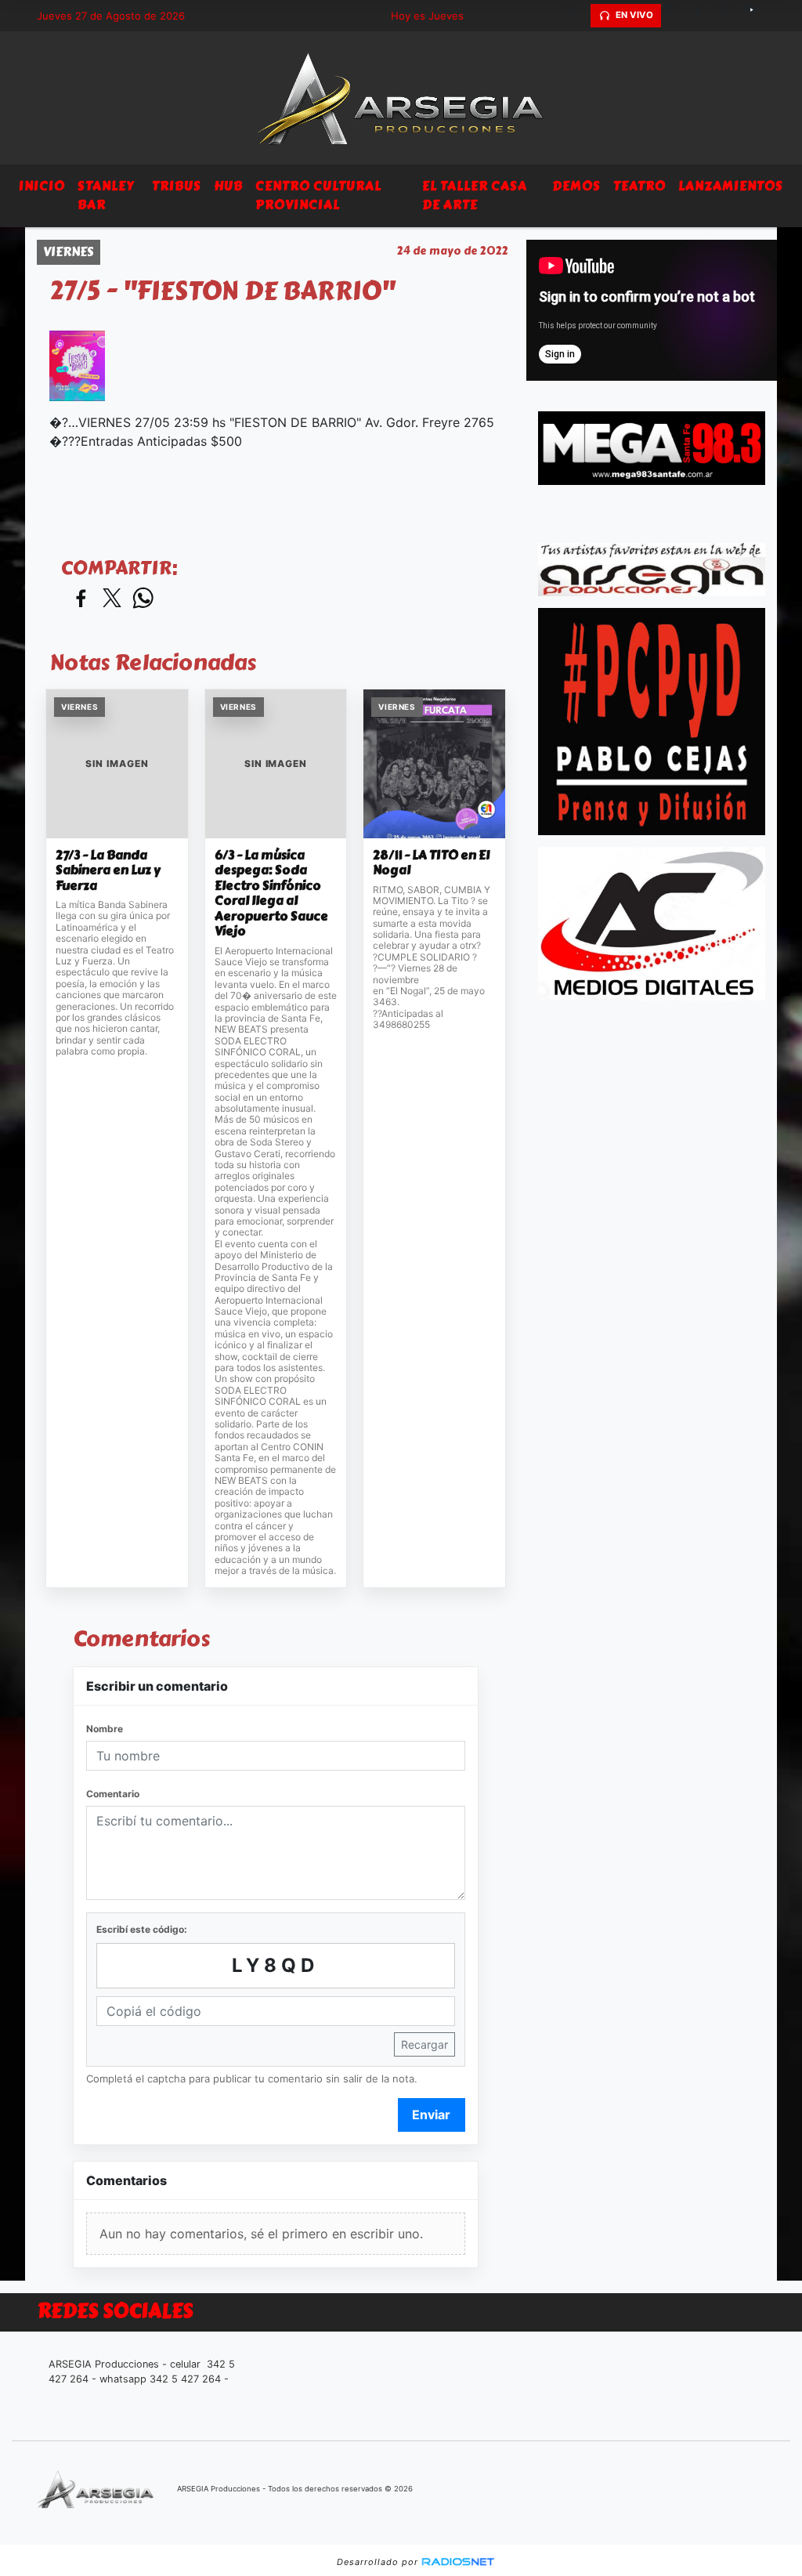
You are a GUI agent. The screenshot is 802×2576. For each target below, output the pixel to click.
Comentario (113, 1794)
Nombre (105, 1729)
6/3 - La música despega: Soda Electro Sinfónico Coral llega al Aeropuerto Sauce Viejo (271, 894)
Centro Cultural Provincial (318, 195)
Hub (228, 186)
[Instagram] (730, 16)
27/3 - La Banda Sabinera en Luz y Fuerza (108, 871)
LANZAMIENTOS (731, 186)
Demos (576, 186)
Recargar (424, 2044)
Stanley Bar (106, 195)
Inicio (42, 186)
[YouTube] (757, 16)
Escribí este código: (142, 1929)
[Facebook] (703, 16)
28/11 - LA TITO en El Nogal (431, 863)
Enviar (431, 2115)
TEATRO (639, 186)
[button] (576, 16)
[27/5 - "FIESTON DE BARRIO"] (77, 366)
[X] (675, 16)
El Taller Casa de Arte (475, 195)
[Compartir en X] (112, 599)
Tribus (177, 186)
